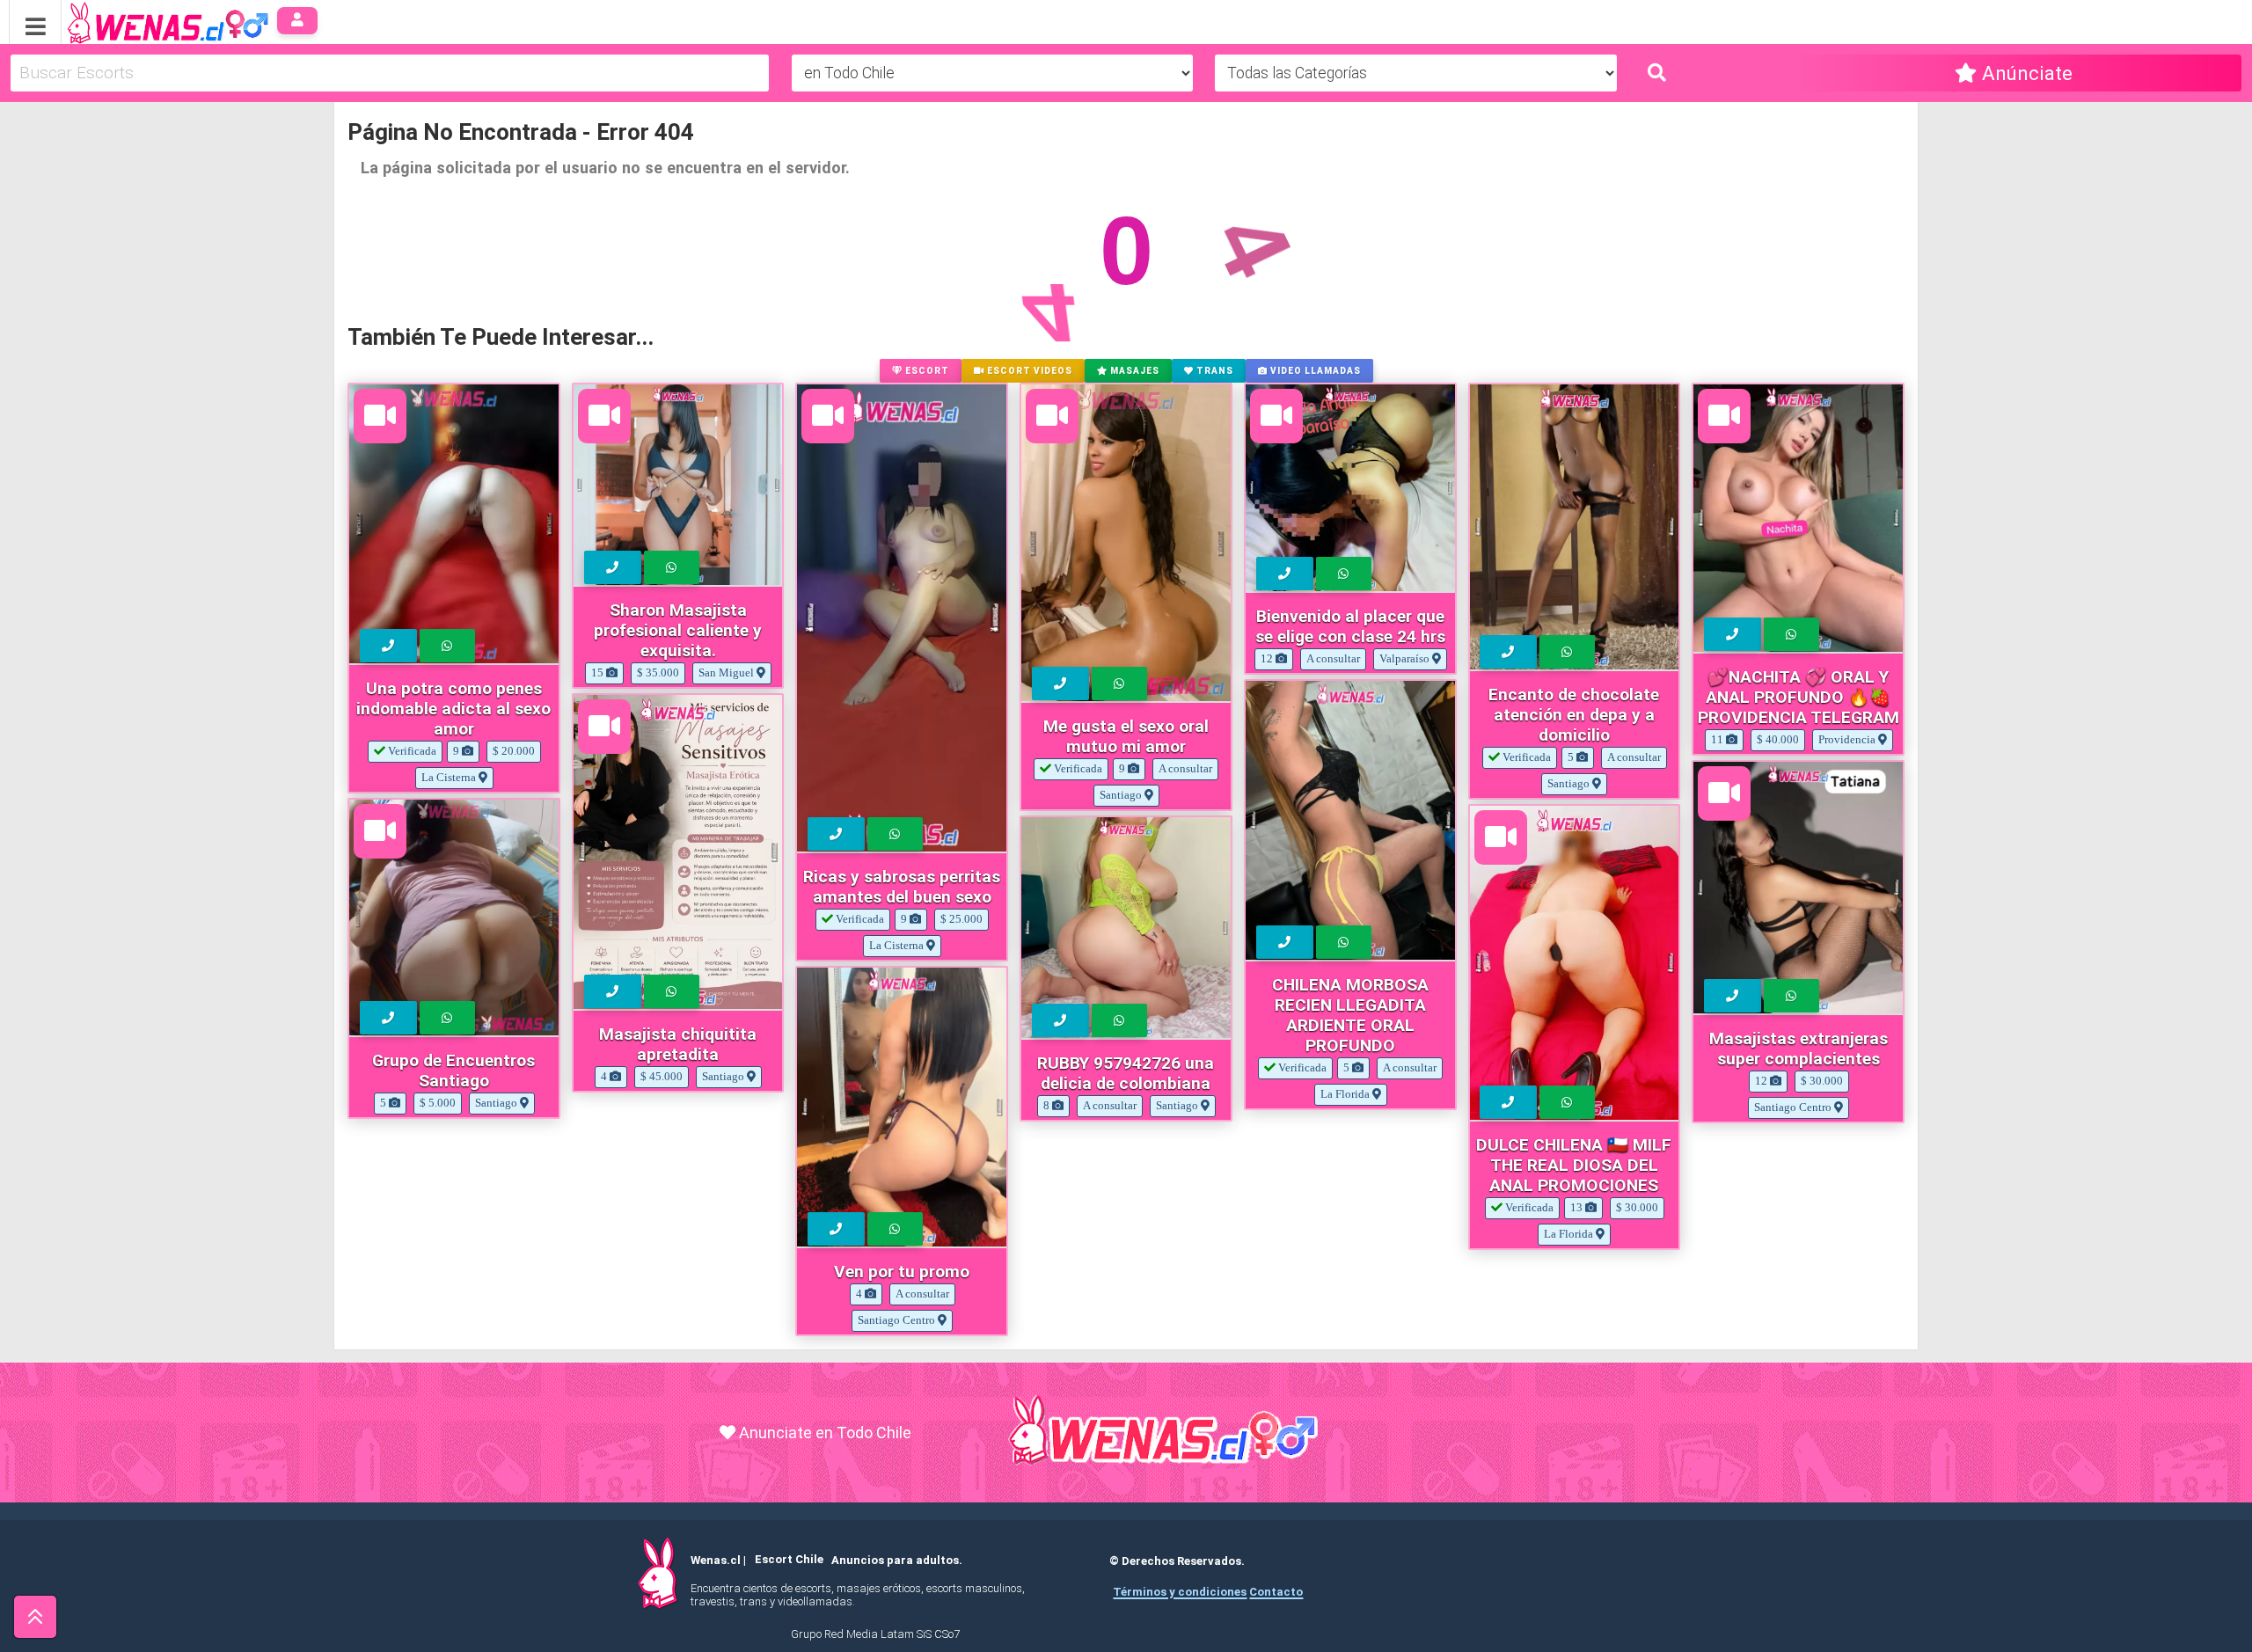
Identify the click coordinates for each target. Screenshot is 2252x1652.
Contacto (1276, 1592)
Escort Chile (789, 1560)
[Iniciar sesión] (298, 21)
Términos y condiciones (1180, 1592)
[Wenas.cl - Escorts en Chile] (140, 21)
